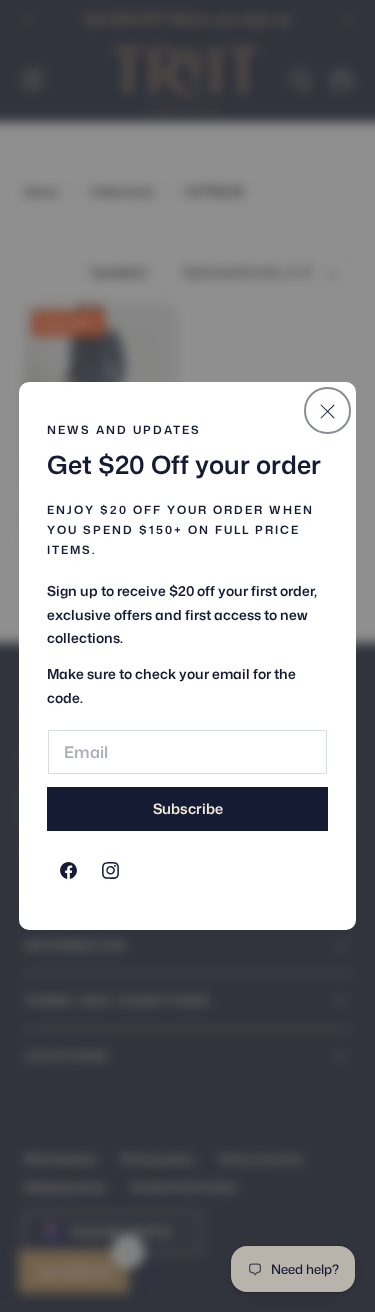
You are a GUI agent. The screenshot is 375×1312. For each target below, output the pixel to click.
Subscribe (188, 808)
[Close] (327, 410)
